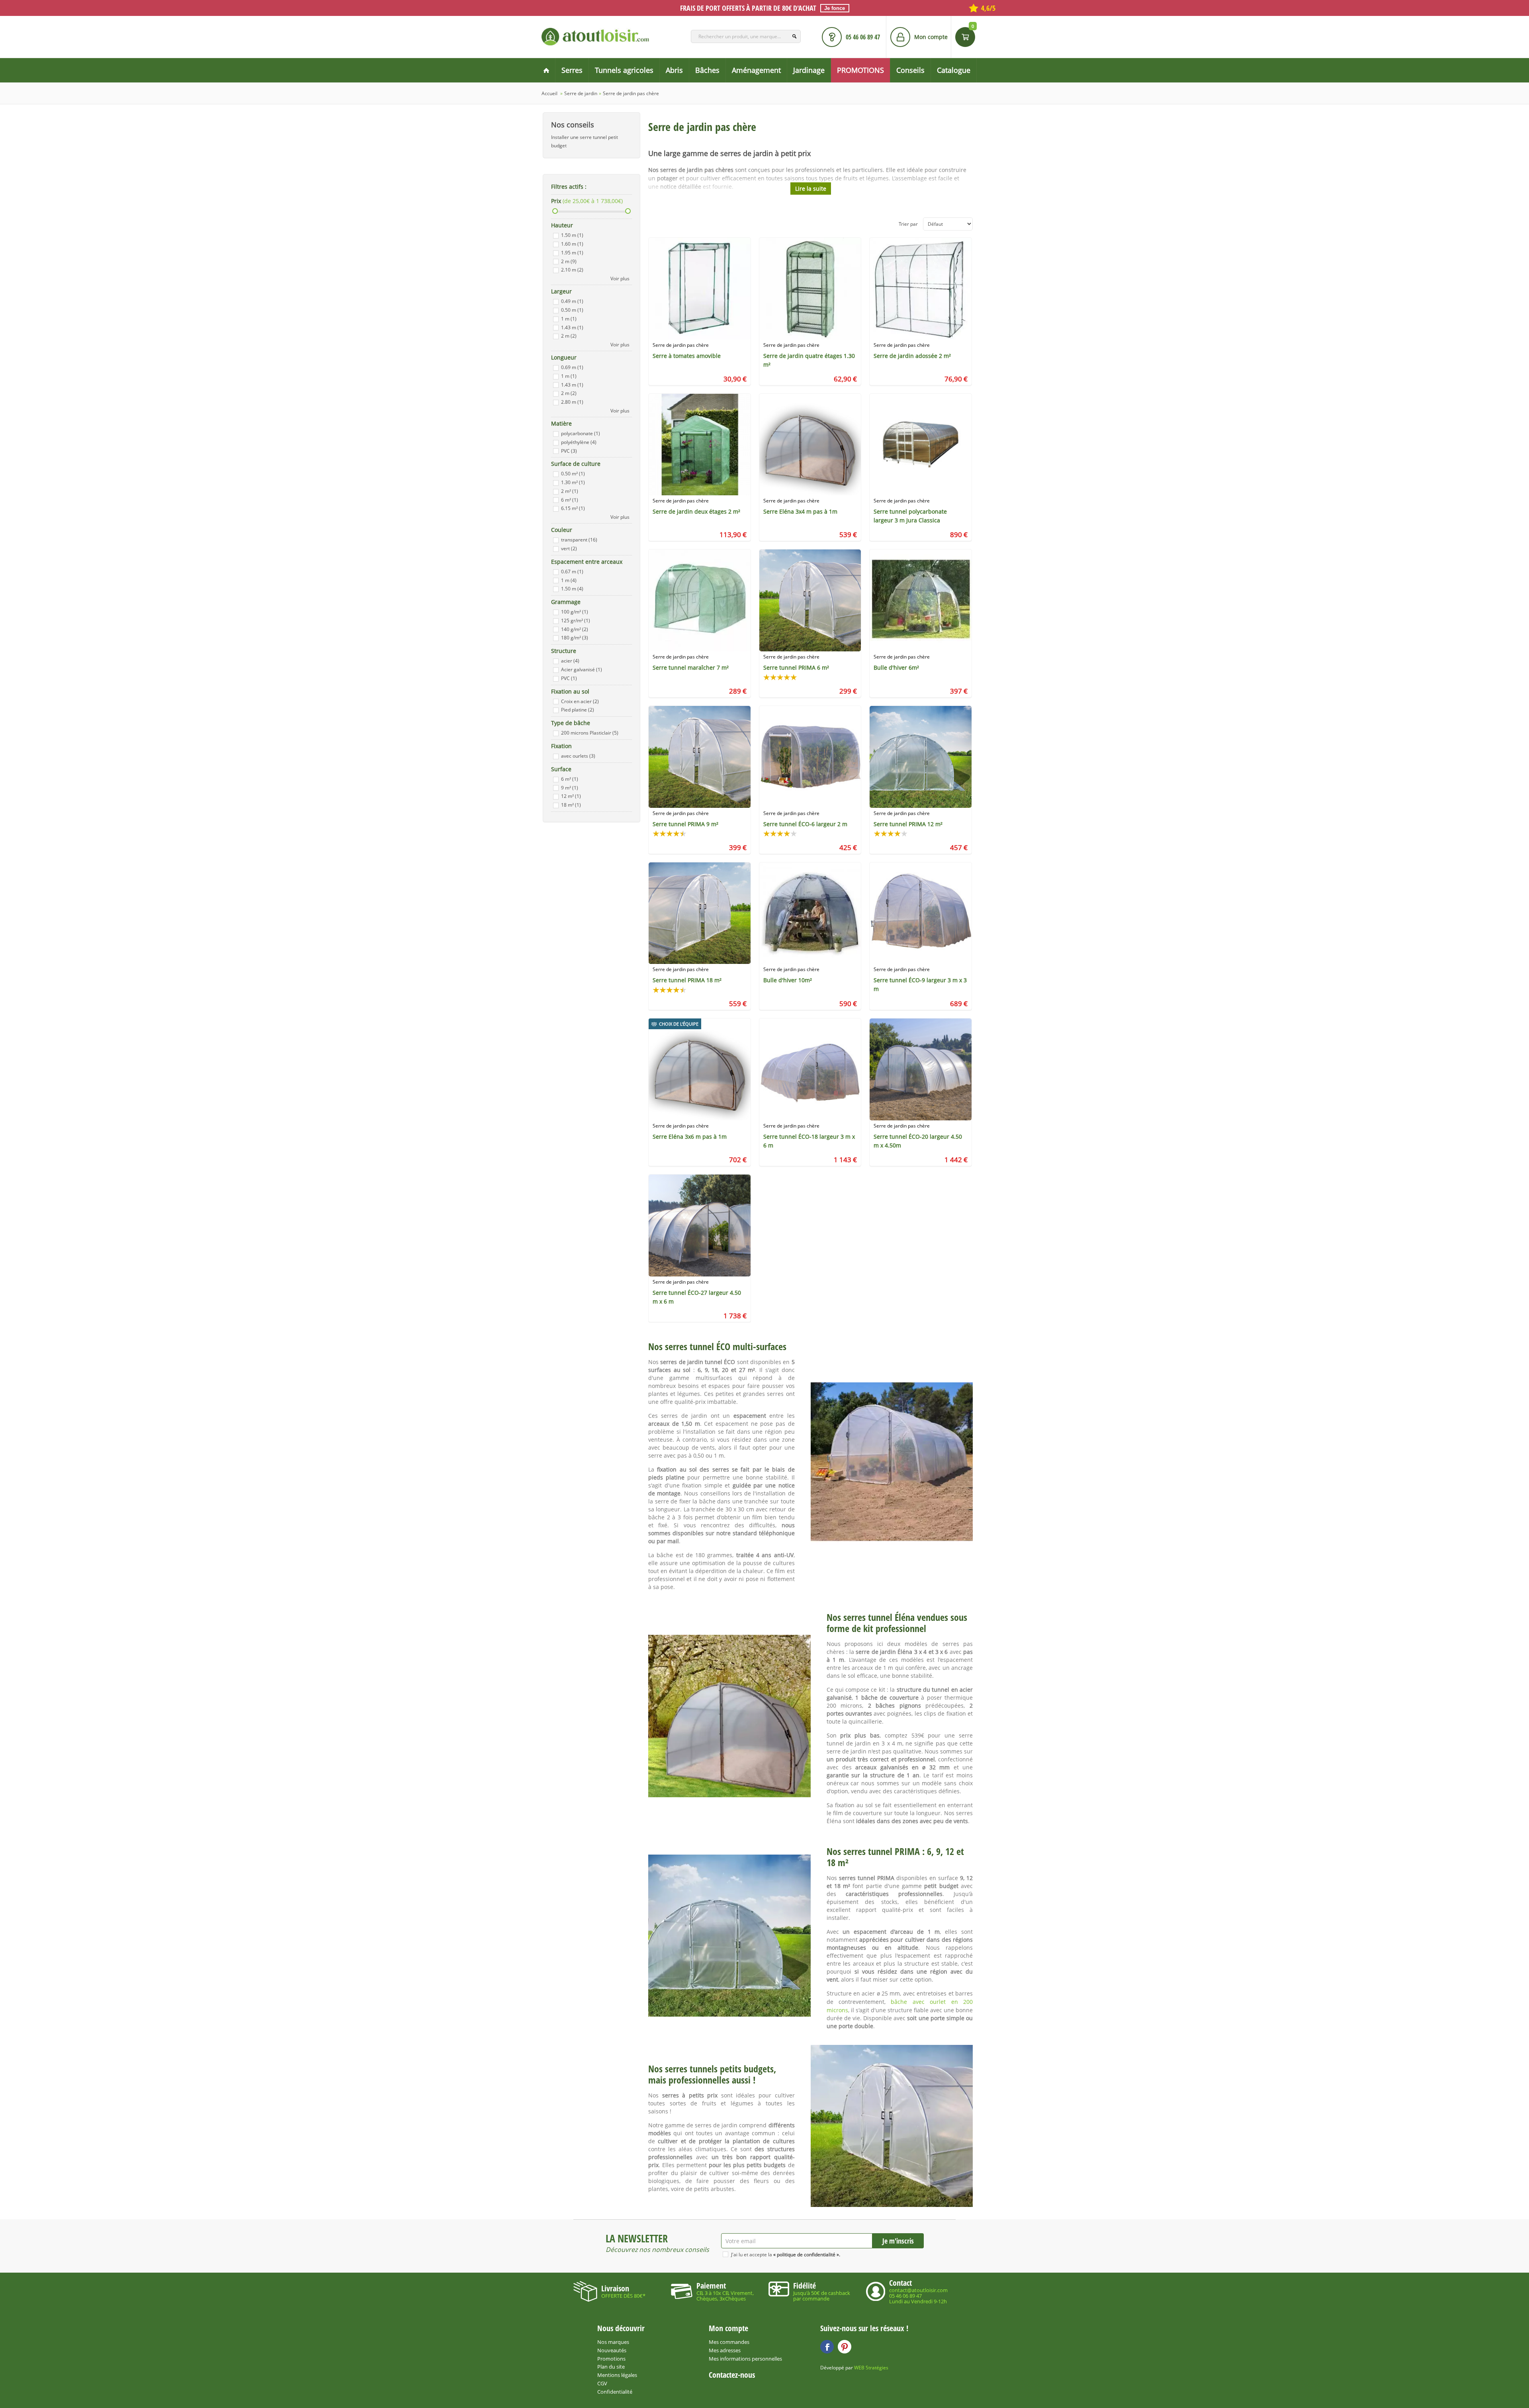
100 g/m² (575, 612)
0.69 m (572, 367)
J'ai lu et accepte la (786, 2255)
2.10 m (572, 270)
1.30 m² (573, 482)
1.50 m (572, 235)
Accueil (549, 93)
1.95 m (572, 253)
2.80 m (572, 402)
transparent (579, 540)
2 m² (570, 491)
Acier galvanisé (582, 669)
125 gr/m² (576, 621)
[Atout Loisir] (595, 37)
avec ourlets (578, 756)
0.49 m (572, 301)
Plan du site (611, 2367)
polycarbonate (581, 433)
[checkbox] (556, 236)
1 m (569, 319)
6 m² (570, 500)
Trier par (908, 224)
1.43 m (572, 327)
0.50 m (572, 310)
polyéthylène (579, 442)
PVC (569, 451)
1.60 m (572, 244)
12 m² (571, 796)
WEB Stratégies (871, 2368)
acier (570, 661)
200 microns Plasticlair (590, 733)
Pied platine (578, 710)
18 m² (571, 805)
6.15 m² (573, 508)
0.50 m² (573, 474)
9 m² (570, 788)
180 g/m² (575, 638)
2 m (569, 261)
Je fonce (835, 8)
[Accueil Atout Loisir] (546, 70)
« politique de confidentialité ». (807, 2255)
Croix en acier (580, 701)
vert (569, 548)
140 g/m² (575, 629)
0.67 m (572, 572)
